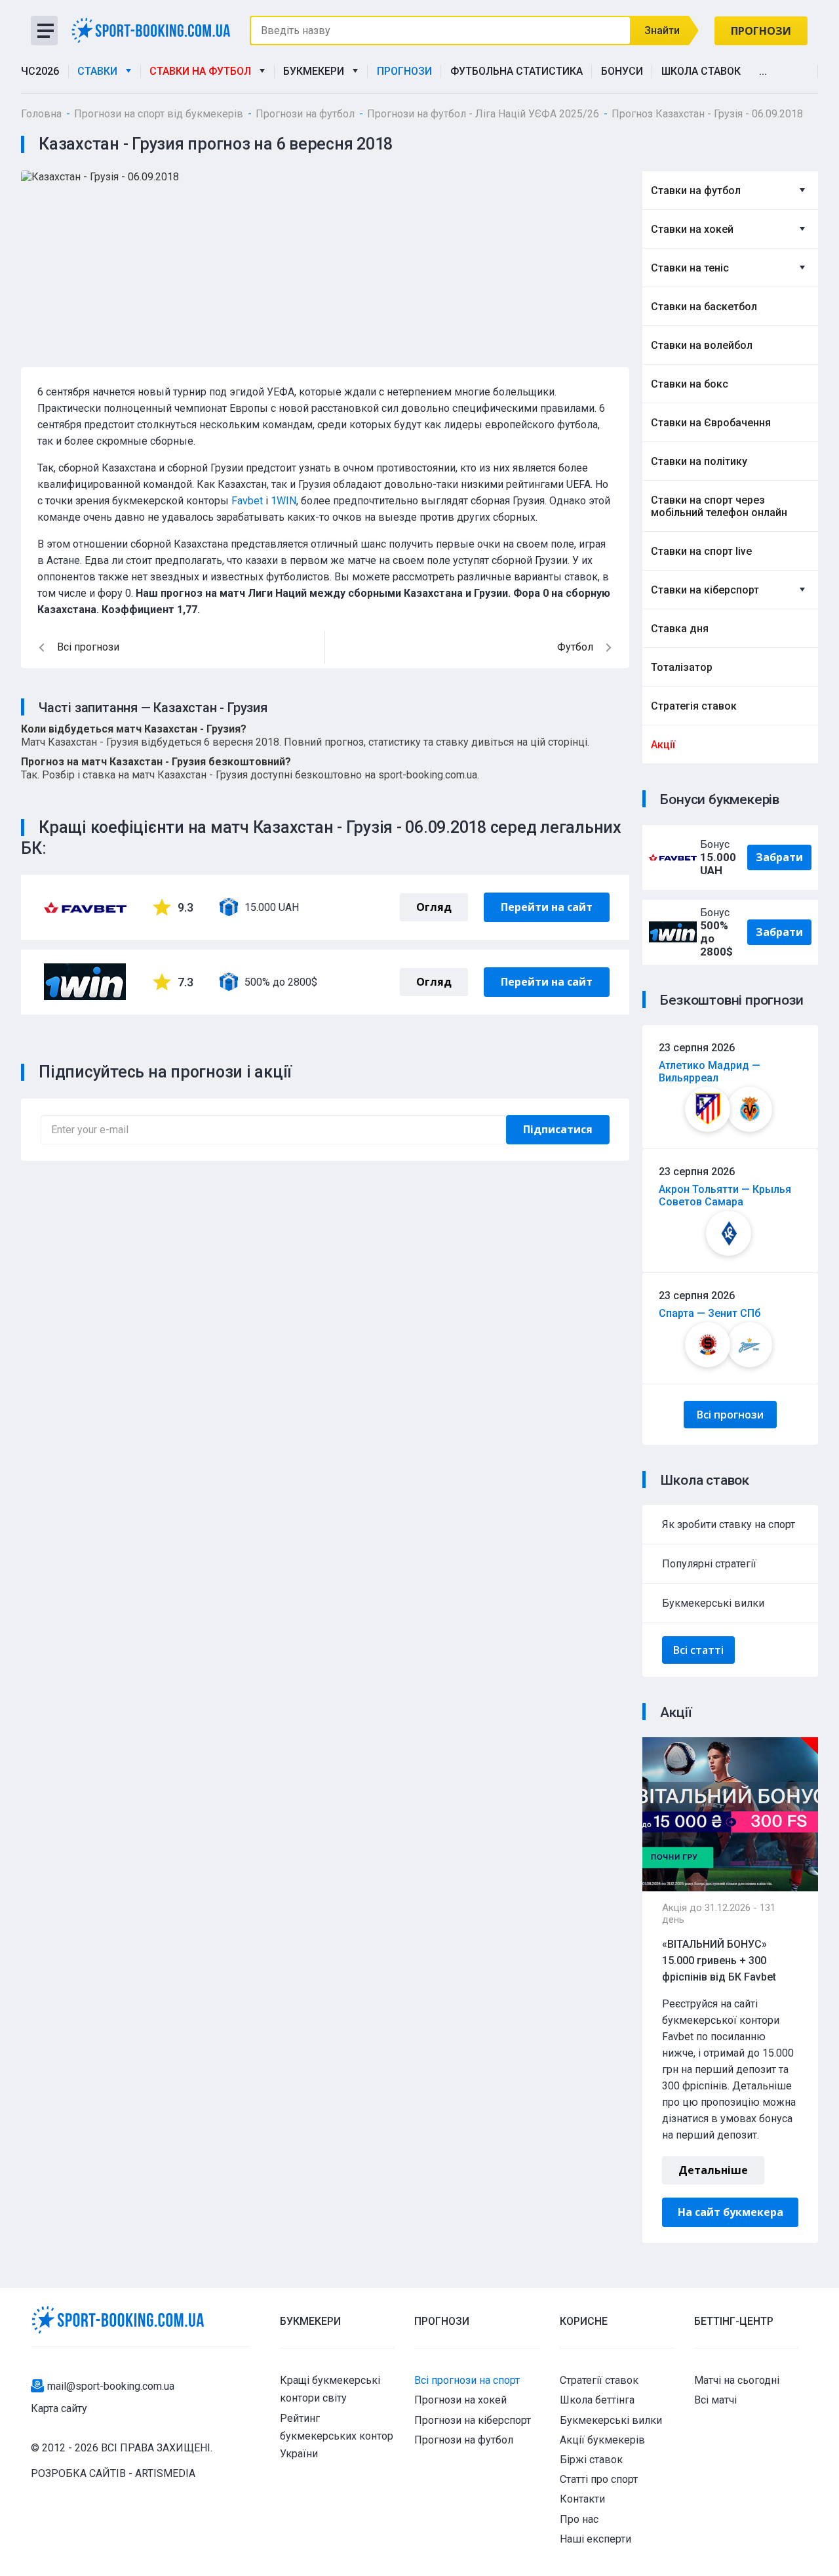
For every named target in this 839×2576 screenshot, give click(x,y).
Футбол (575, 647)
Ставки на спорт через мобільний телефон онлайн (719, 506)
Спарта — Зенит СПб (710, 1313)
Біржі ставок (591, 2460)
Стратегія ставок (694, 706)
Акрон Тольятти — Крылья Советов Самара (725, 1196)
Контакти (582, 2499)
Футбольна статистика (517, 71)
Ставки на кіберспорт (705, 590)
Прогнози (761, 31)
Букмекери (316, 71)
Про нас (579, 2519)
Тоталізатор (682, 667)
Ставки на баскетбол (704, 307)
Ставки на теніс (690, 268)
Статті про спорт (599, 2479)
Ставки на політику (699, 461)
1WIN (283, 501)
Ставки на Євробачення (711, 423)
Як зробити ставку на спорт (729, 1524)
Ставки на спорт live (701, 551)
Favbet (247, 501)
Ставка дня (680, 629)
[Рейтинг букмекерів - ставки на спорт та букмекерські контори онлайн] (156, 30)
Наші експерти (595, 2539)
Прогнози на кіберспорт (473, 2420)
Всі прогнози (730, 1415)
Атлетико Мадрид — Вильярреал (710, 1072)
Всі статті (698, 1650)
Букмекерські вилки (713, 1603)
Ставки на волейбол (702, 345)
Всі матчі (715, 2400)
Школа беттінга (597, 2400)
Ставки (100, 71)
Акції (663, 745)
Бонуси (622, 71)
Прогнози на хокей (460, 2400)
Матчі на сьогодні (737, 2380)
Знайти (662, 30)
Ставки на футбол (203, 71)
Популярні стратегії (709, 1564)
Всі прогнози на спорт (467, 2380)
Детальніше (713, 2170)
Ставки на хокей (692, 229)
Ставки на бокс (690, 384)
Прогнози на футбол (464, 2440)
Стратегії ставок (599, 2380)
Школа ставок (701, 71)
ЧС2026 (40, 71)
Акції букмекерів (602, 2440)
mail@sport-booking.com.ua (111, 2386)
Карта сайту (59, 2408)
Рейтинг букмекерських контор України (337, 2436)
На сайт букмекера (731, 2212)
